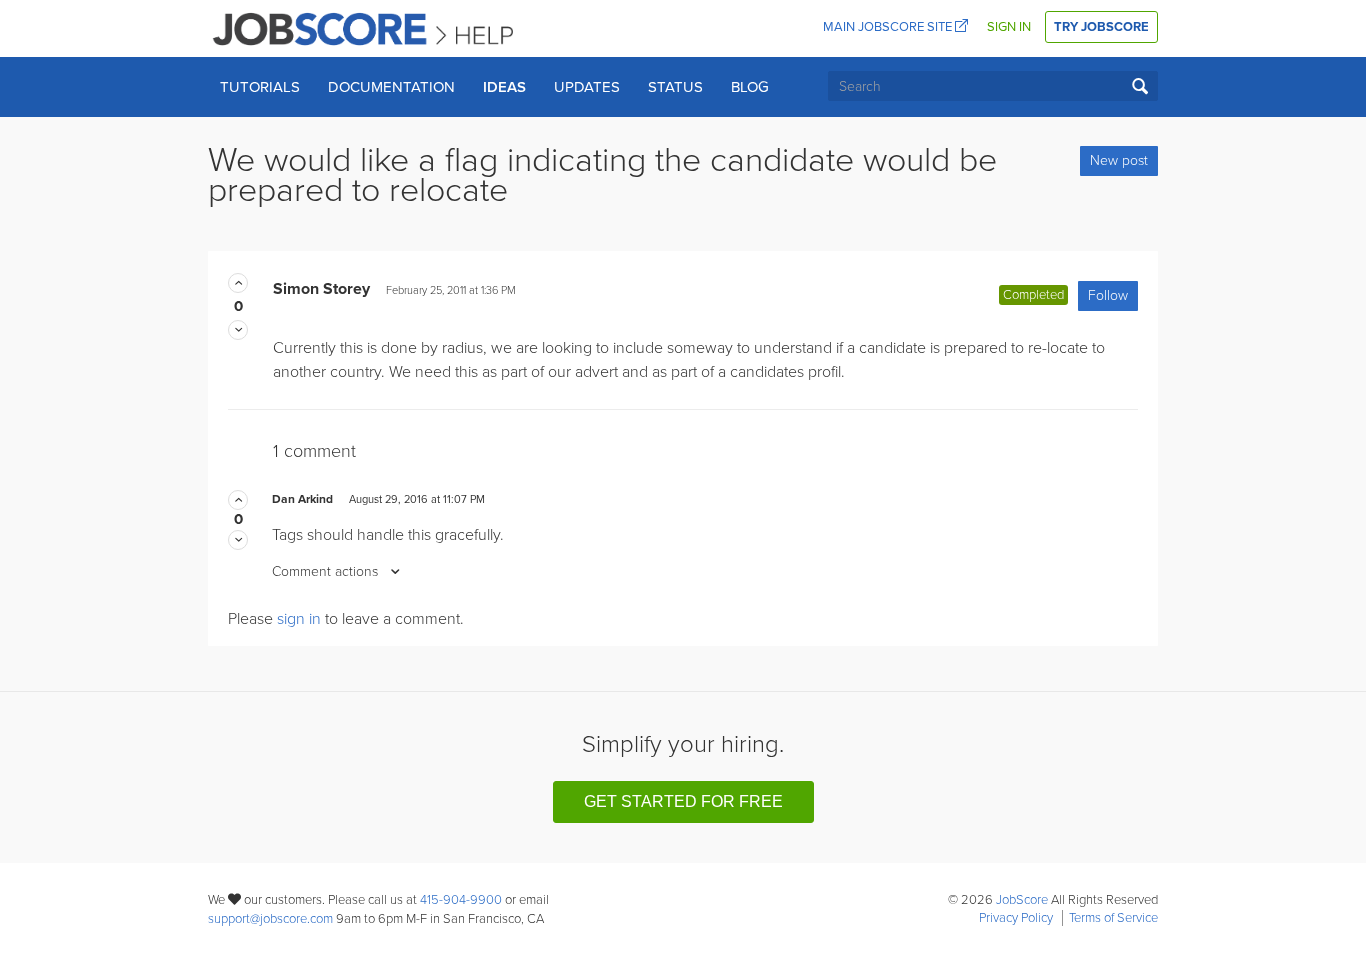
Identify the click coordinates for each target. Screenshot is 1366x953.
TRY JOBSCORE (1101, 27)
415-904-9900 (461, 900)
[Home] (364, 28)
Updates (587, 87)
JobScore (1022, 900)
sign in (299, 619)
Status (675, 87)
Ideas (504, 87)
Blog (750, 87)
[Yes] (238, 283)
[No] (238, 330)
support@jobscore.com (270, 919)
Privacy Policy (1016, 918)
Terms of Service (1113, 918)
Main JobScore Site (889, 27)
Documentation (391, 87)
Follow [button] (1108, 295)
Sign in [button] (1009, 27)
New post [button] (1119, 160)
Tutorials (260, 87)
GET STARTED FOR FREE (683, 801)
